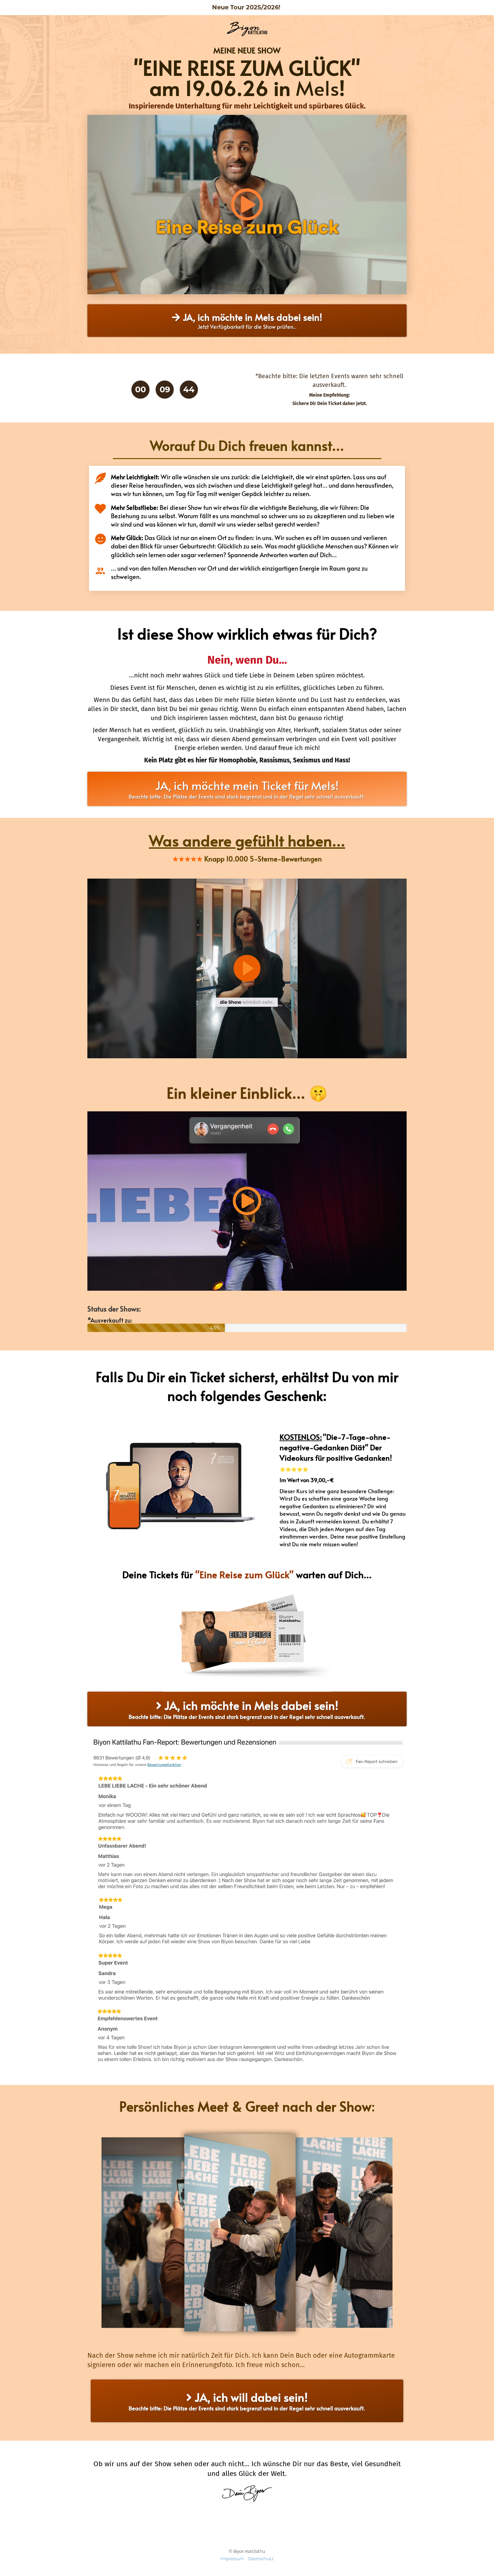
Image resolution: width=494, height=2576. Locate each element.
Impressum (232, 2559)
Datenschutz (261, 2559)
